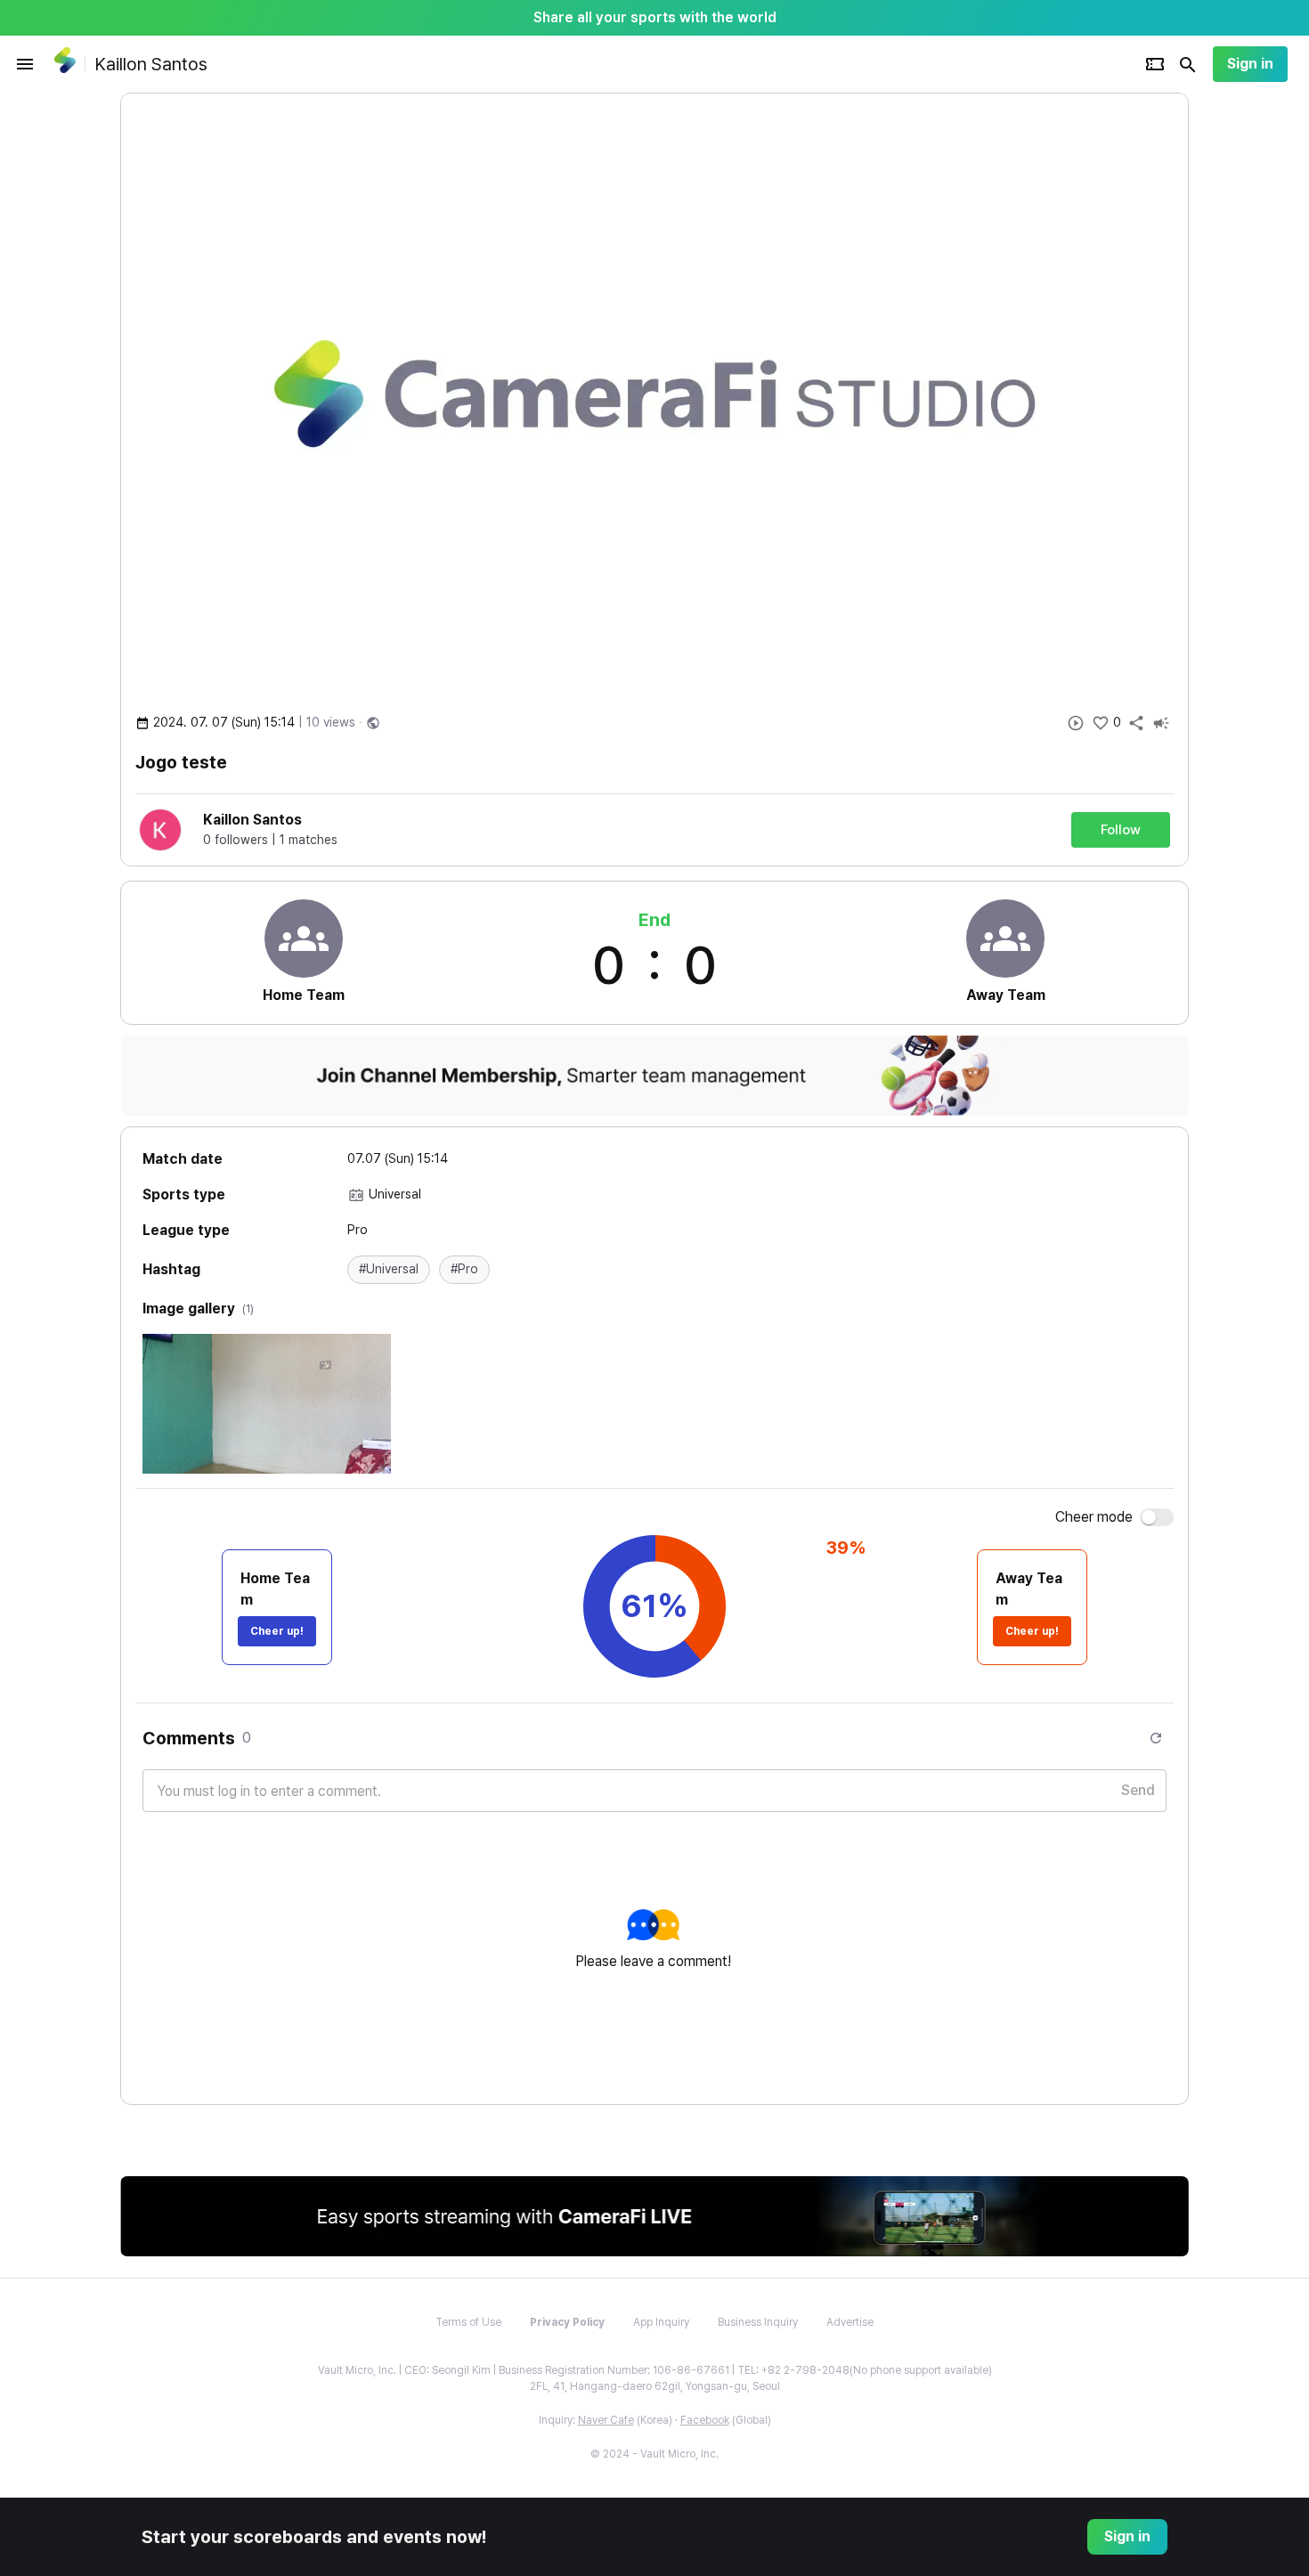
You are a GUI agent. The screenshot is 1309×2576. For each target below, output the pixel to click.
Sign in (1250, 64)
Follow (1121, 830)
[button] (389, 1270)
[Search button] (1188, 64)
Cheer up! (277, 1631)
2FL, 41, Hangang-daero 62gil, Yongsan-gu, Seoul (655, 2386)
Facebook (705, 2420)
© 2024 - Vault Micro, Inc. (654, 2454)
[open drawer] (25, 64)
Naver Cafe (606, 2420)
